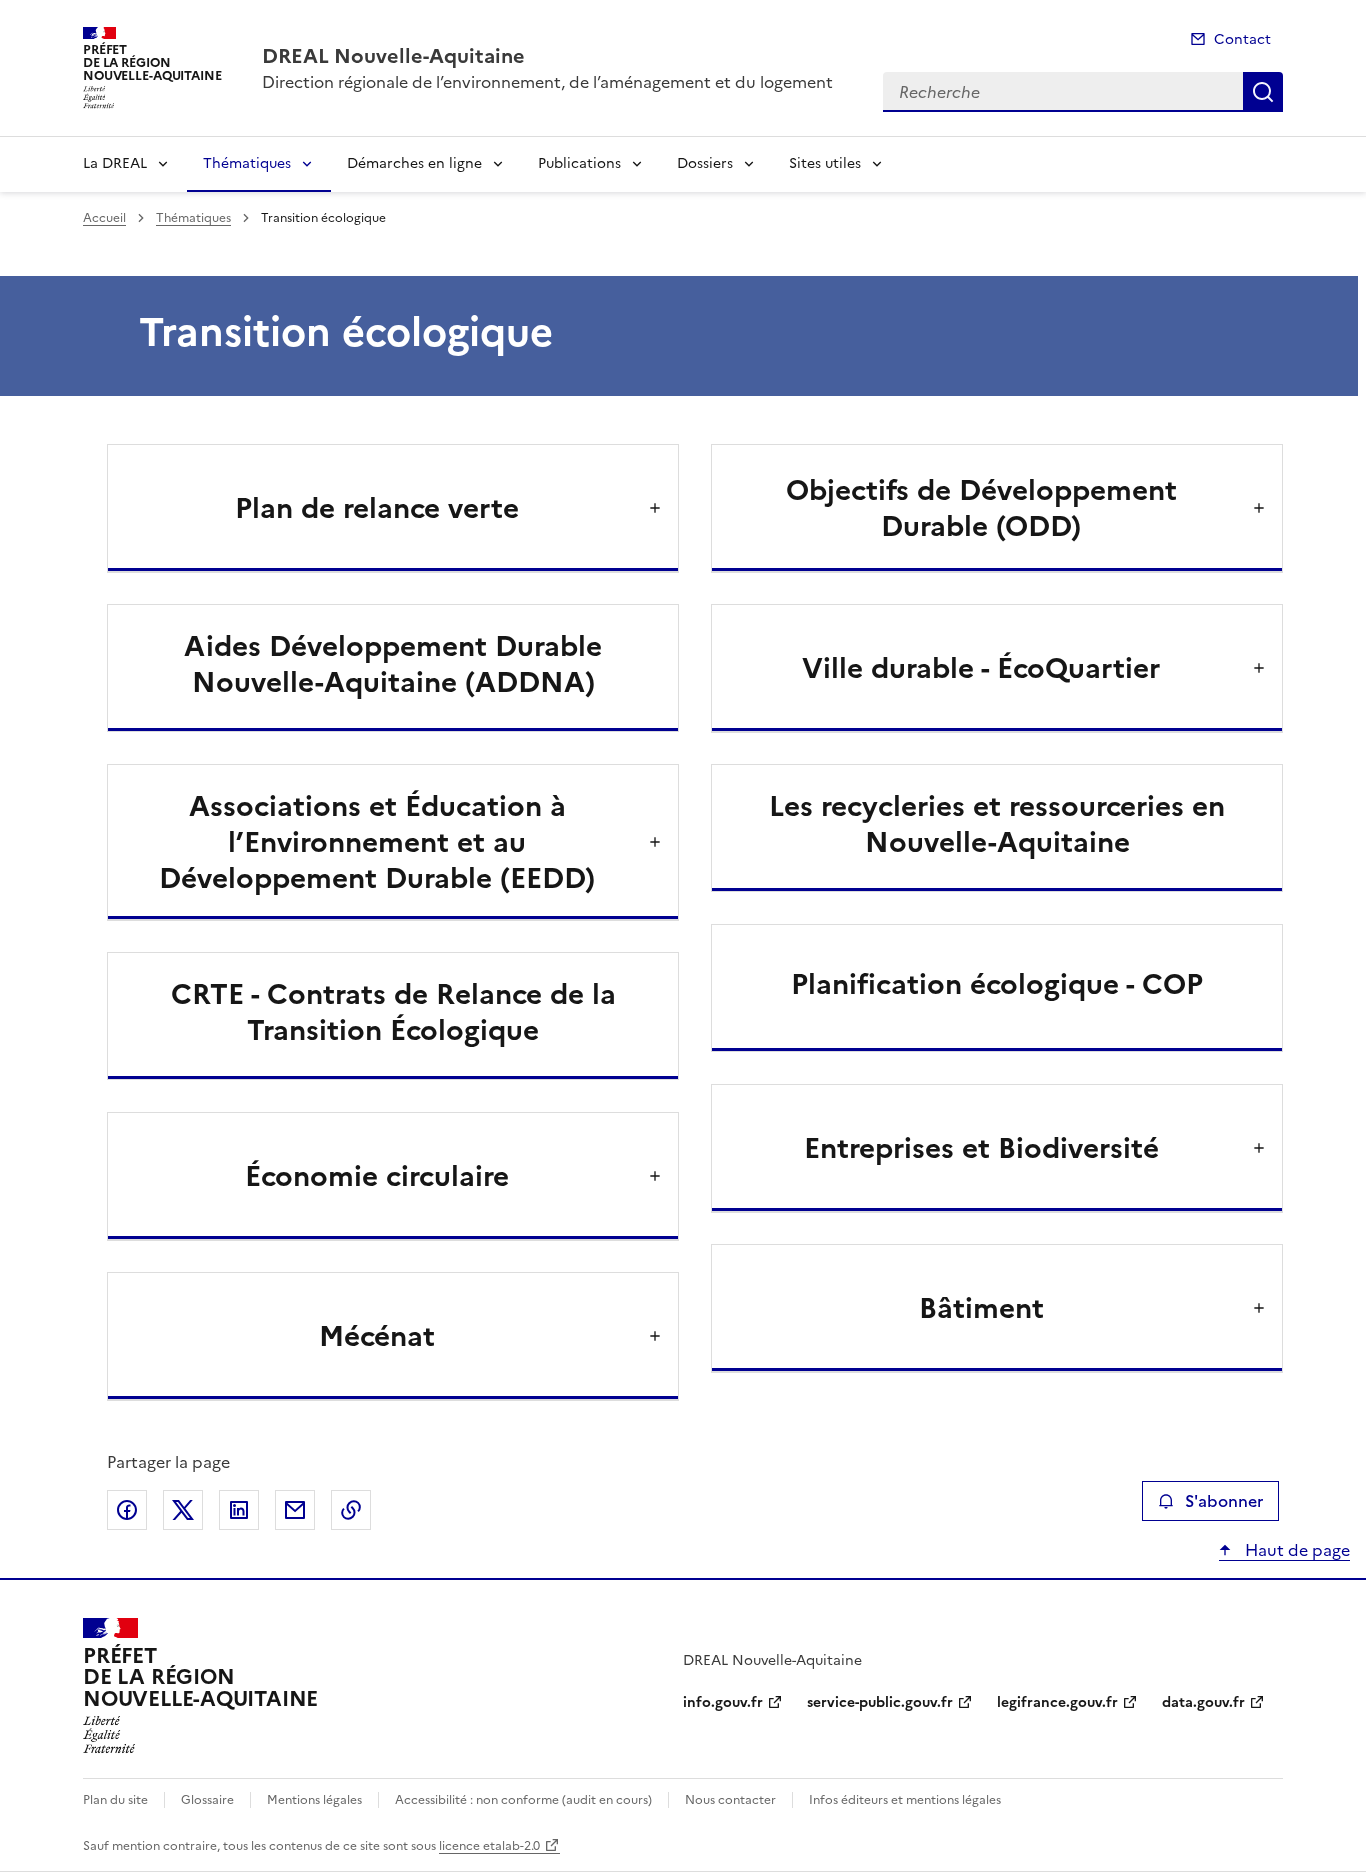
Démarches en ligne (414, 163)
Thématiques (247, 163)
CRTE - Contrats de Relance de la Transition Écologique (393, 1012)
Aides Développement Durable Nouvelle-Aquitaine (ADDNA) (393, 664)
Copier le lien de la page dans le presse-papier (351, 1510)
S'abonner (1224, 1501)
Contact (1242, 39)
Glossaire (207, 1800)
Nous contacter (730, 1800)
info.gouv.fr (723, 1702)
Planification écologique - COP (997, 984)
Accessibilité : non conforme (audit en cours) (523, 1800)
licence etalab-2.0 (489, 1846)
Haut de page (1295, 1550)
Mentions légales (314, 1800)
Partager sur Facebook (127, 1510)
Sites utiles (825, 163)
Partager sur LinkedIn (239, 1510)
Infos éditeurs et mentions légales (905, 1800)
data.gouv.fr (1203, 1702)
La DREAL (115, 163)
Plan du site (115, 1800)
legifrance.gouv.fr (1057, 1702)
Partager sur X (183, 1510)
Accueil (104, 218)
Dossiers (705, 163)
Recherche (1263, 92)
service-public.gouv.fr (880, 1702)
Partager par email (295, 1510)
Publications (579, 163)
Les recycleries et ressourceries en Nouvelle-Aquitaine (997, 824)
